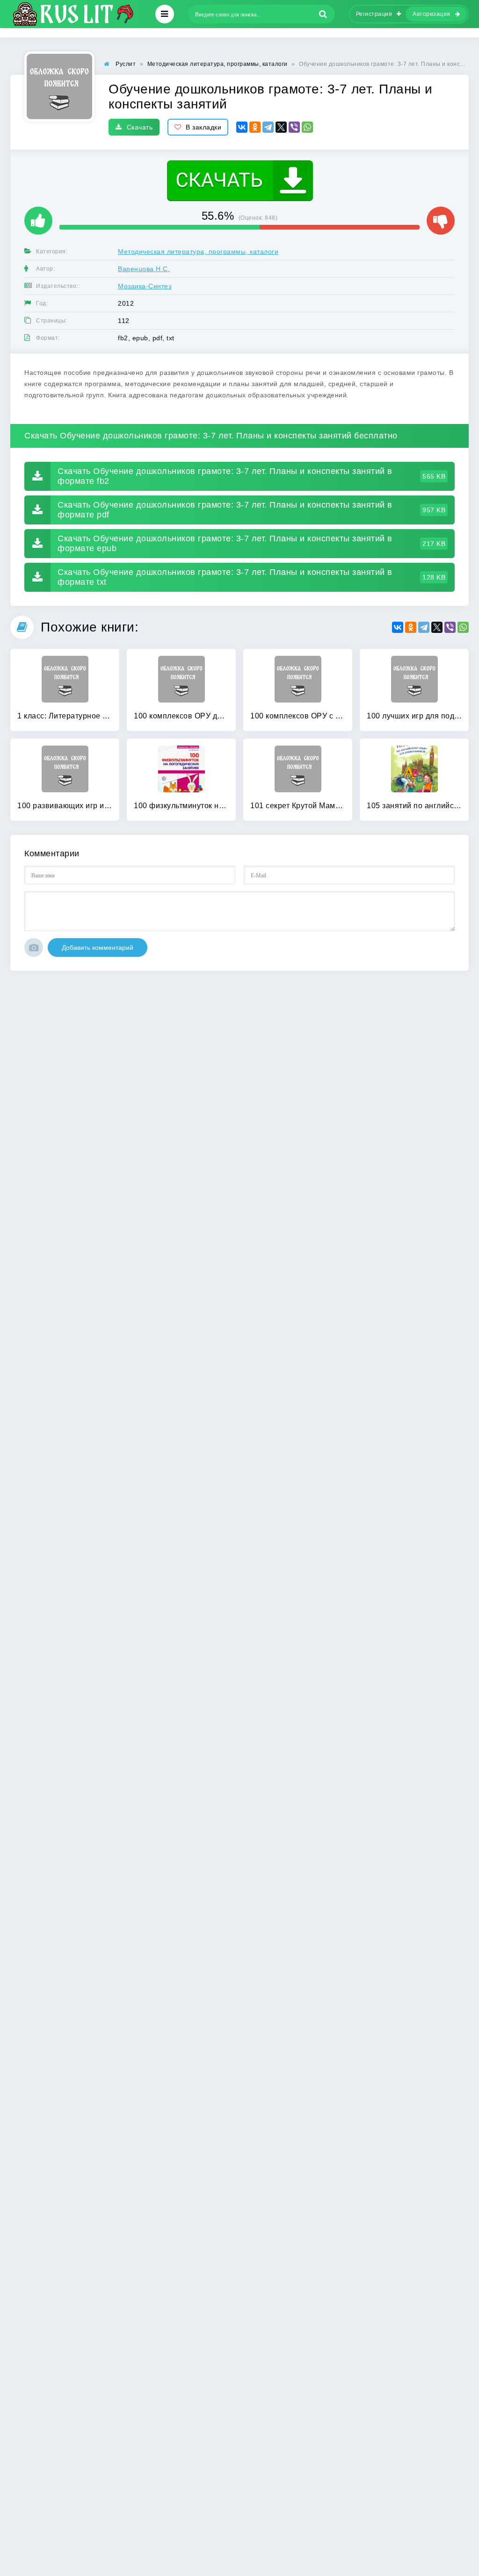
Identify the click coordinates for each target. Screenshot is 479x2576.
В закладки (203, 127)
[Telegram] (268, 127)
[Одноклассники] (255, 127)
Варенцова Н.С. (144, 269)
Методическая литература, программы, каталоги (198, 251)
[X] (281, 127)
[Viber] (294, 127)
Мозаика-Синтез (145, 286)
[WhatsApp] (307, 127)
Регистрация (374, 14)
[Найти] (323, 14)
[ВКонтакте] (242, 127)
